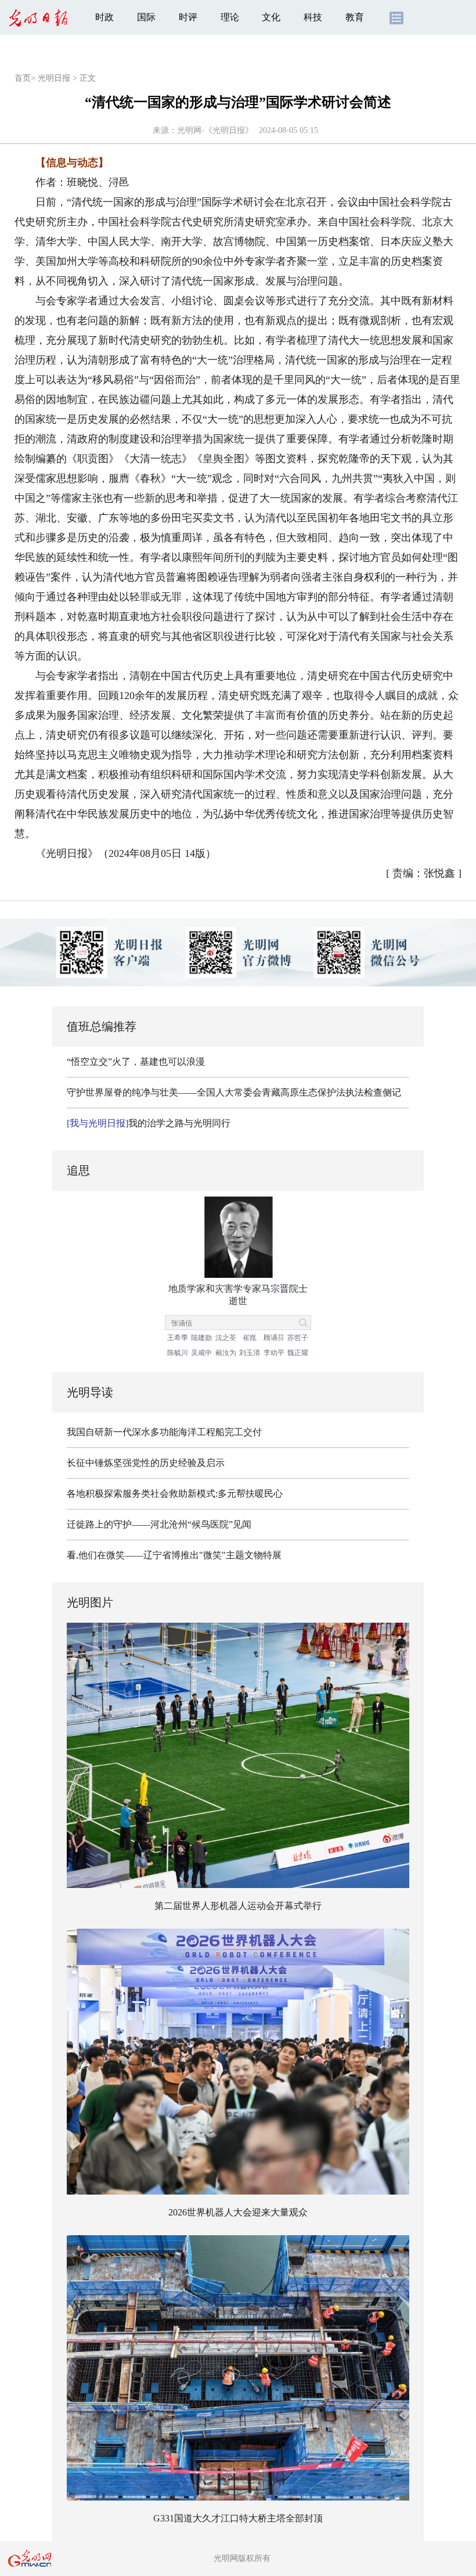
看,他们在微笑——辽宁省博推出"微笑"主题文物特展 (174, 1555)
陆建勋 (201, 1338)
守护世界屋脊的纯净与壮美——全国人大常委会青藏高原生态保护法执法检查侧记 (234, 1092)
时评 (188, 17)
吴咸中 (201, 1353)
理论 (230, 17)
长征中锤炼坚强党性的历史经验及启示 (146, 1463)
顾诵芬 (274, 1338)
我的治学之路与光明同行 (149, 1123)
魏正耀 (298, 1353)
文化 (271, 17)
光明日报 (54, 78)
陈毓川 (178, 1353)
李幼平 (274, 1353)
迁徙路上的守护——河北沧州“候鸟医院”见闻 (159, 1524)
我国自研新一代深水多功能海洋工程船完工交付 (164, 1432)
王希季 (178, 1338)
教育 (355, 17)
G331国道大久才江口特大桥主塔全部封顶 (238, 2518)
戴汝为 (226, 1353)
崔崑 (250, 1338)
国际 (146, 17)
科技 (313, 17)
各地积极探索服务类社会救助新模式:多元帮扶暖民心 (175, 1494)
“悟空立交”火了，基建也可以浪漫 (136, 1062)
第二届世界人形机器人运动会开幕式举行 (238, 1906)
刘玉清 (250, 1353)
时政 (104, 17)
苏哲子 (298, 1338)
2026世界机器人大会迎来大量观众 (238, 2212)
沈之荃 (226, 1338)
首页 (23, 78)
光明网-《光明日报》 (215, 130)
